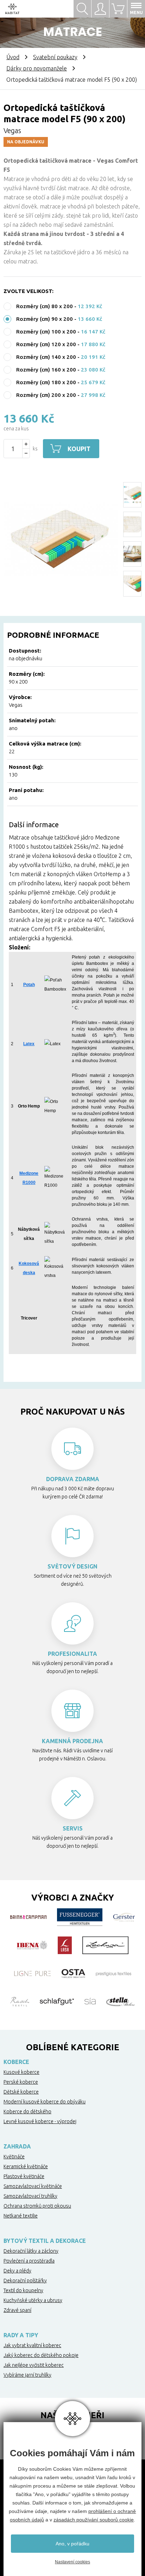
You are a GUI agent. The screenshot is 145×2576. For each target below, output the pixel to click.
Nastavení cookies (72, 2562)
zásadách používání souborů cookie (94, 2520)
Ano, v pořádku (72, 2544)
